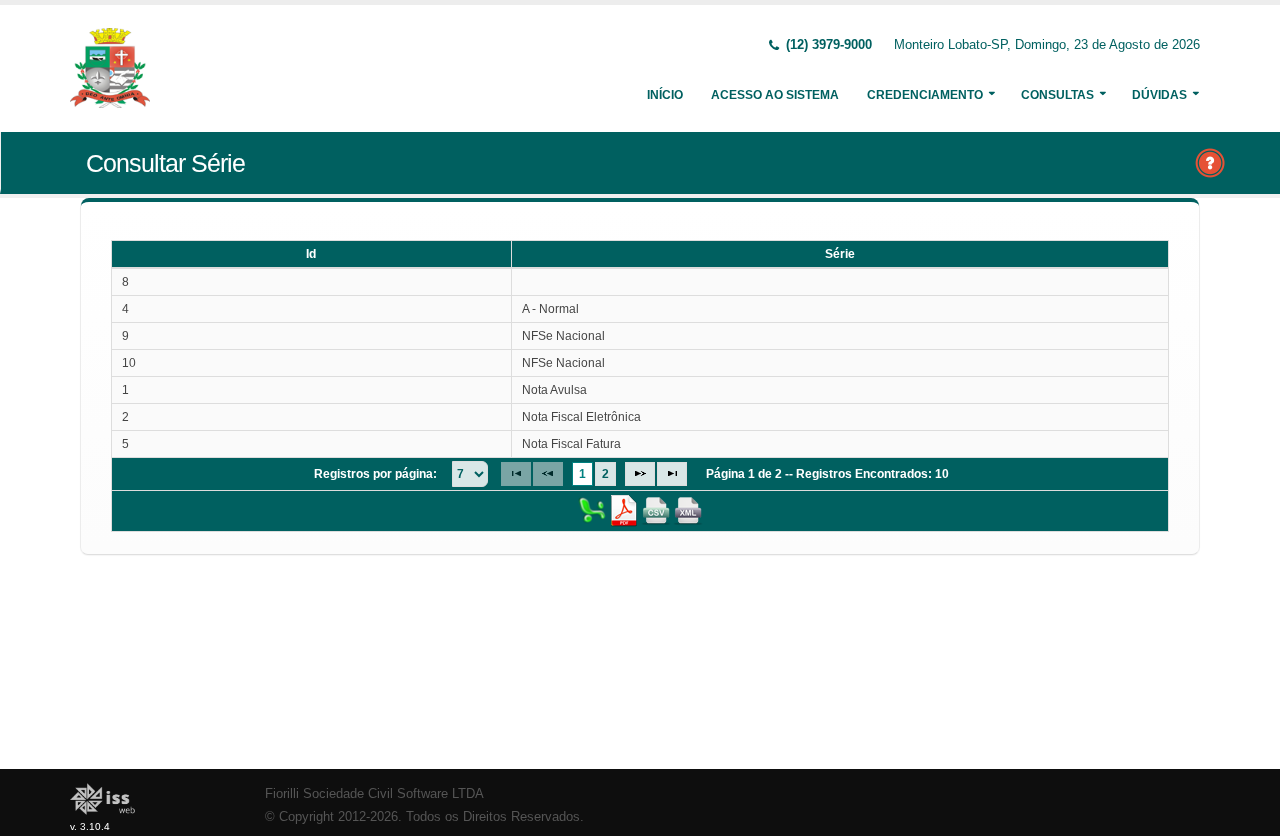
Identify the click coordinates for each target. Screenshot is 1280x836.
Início (665, 95)
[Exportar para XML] (688, 510)
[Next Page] (640, 474)
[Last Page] (672, 474)
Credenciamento (925, 95)
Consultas (1057, 95)
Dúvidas (1159, 95)
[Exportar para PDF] (624, 510)
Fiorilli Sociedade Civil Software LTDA (374, 794)
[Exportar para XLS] (592, 510)
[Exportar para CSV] (656, 510)
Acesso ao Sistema (775, 95)
